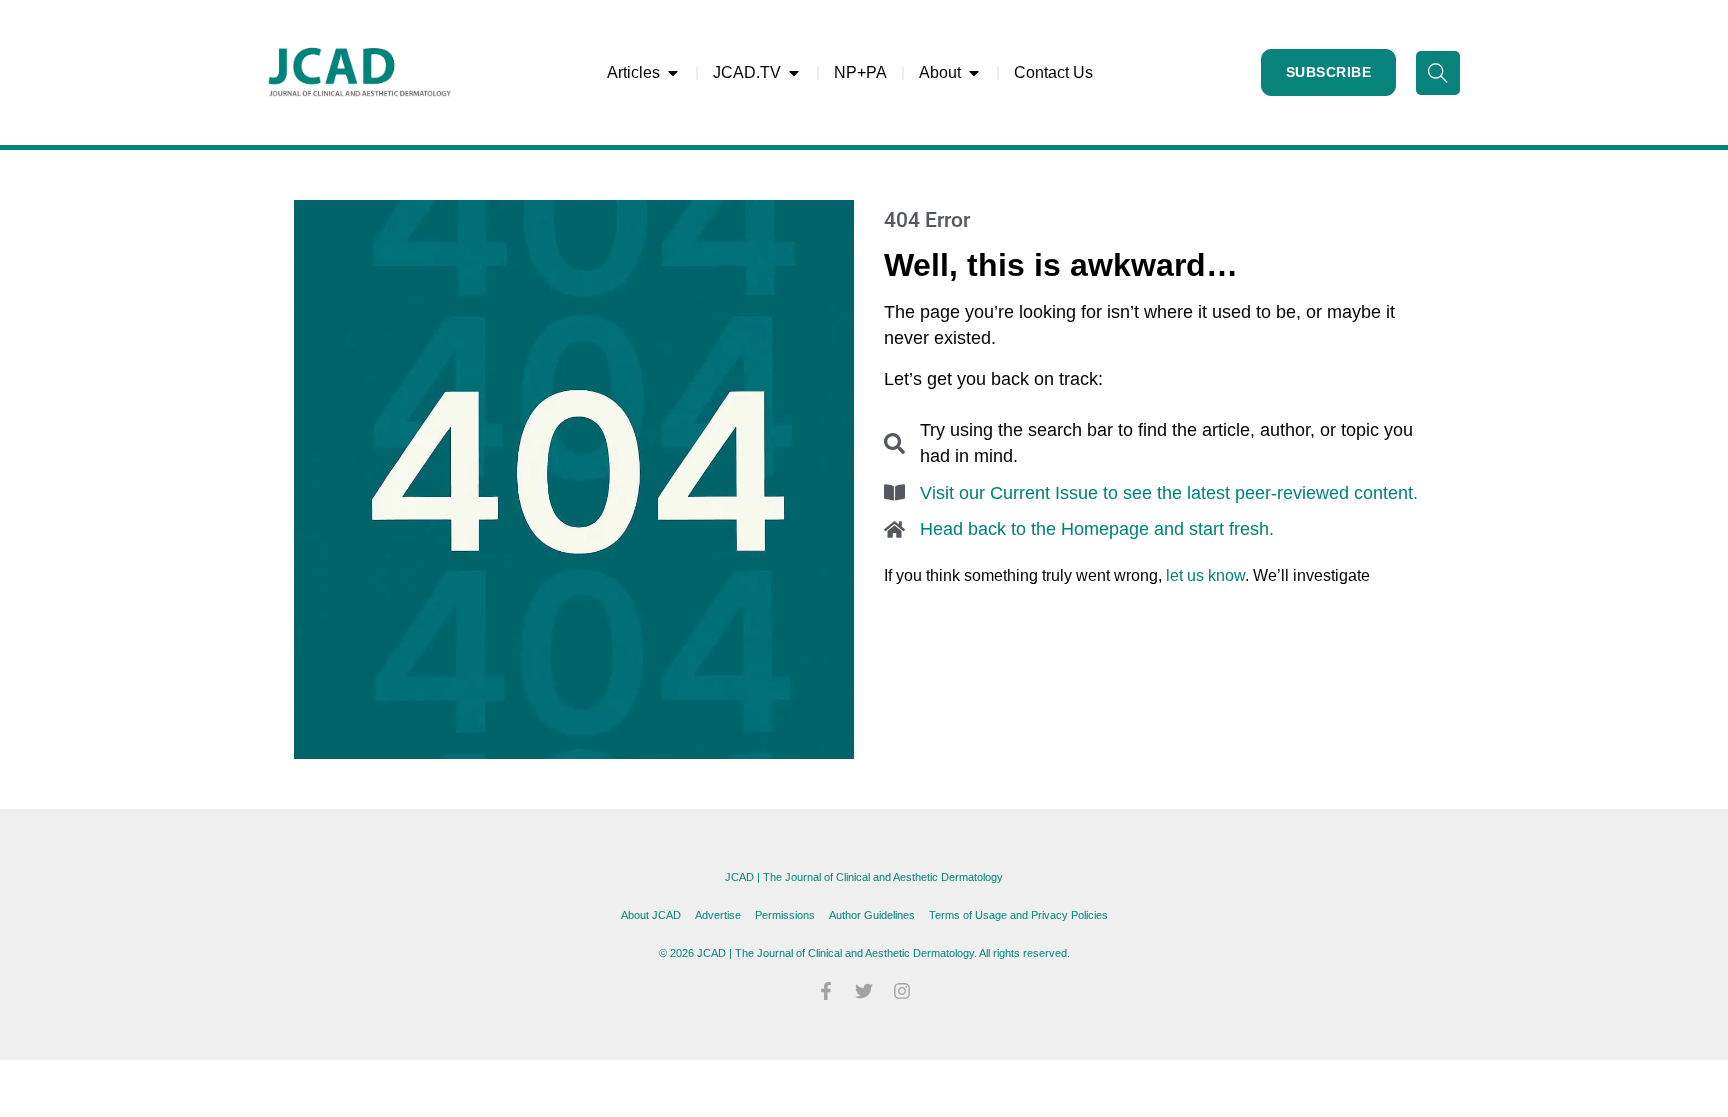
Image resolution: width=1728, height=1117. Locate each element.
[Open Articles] (673, 73)
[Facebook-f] (826, 991)
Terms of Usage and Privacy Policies (1018, 915)
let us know (1205, 575)
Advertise (718, 915)
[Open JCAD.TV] (794, 73)
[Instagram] (902, 991)
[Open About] (974, 73)
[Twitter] (864, 991)
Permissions (785, 915)
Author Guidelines (872, 915)
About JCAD (651, 915)
